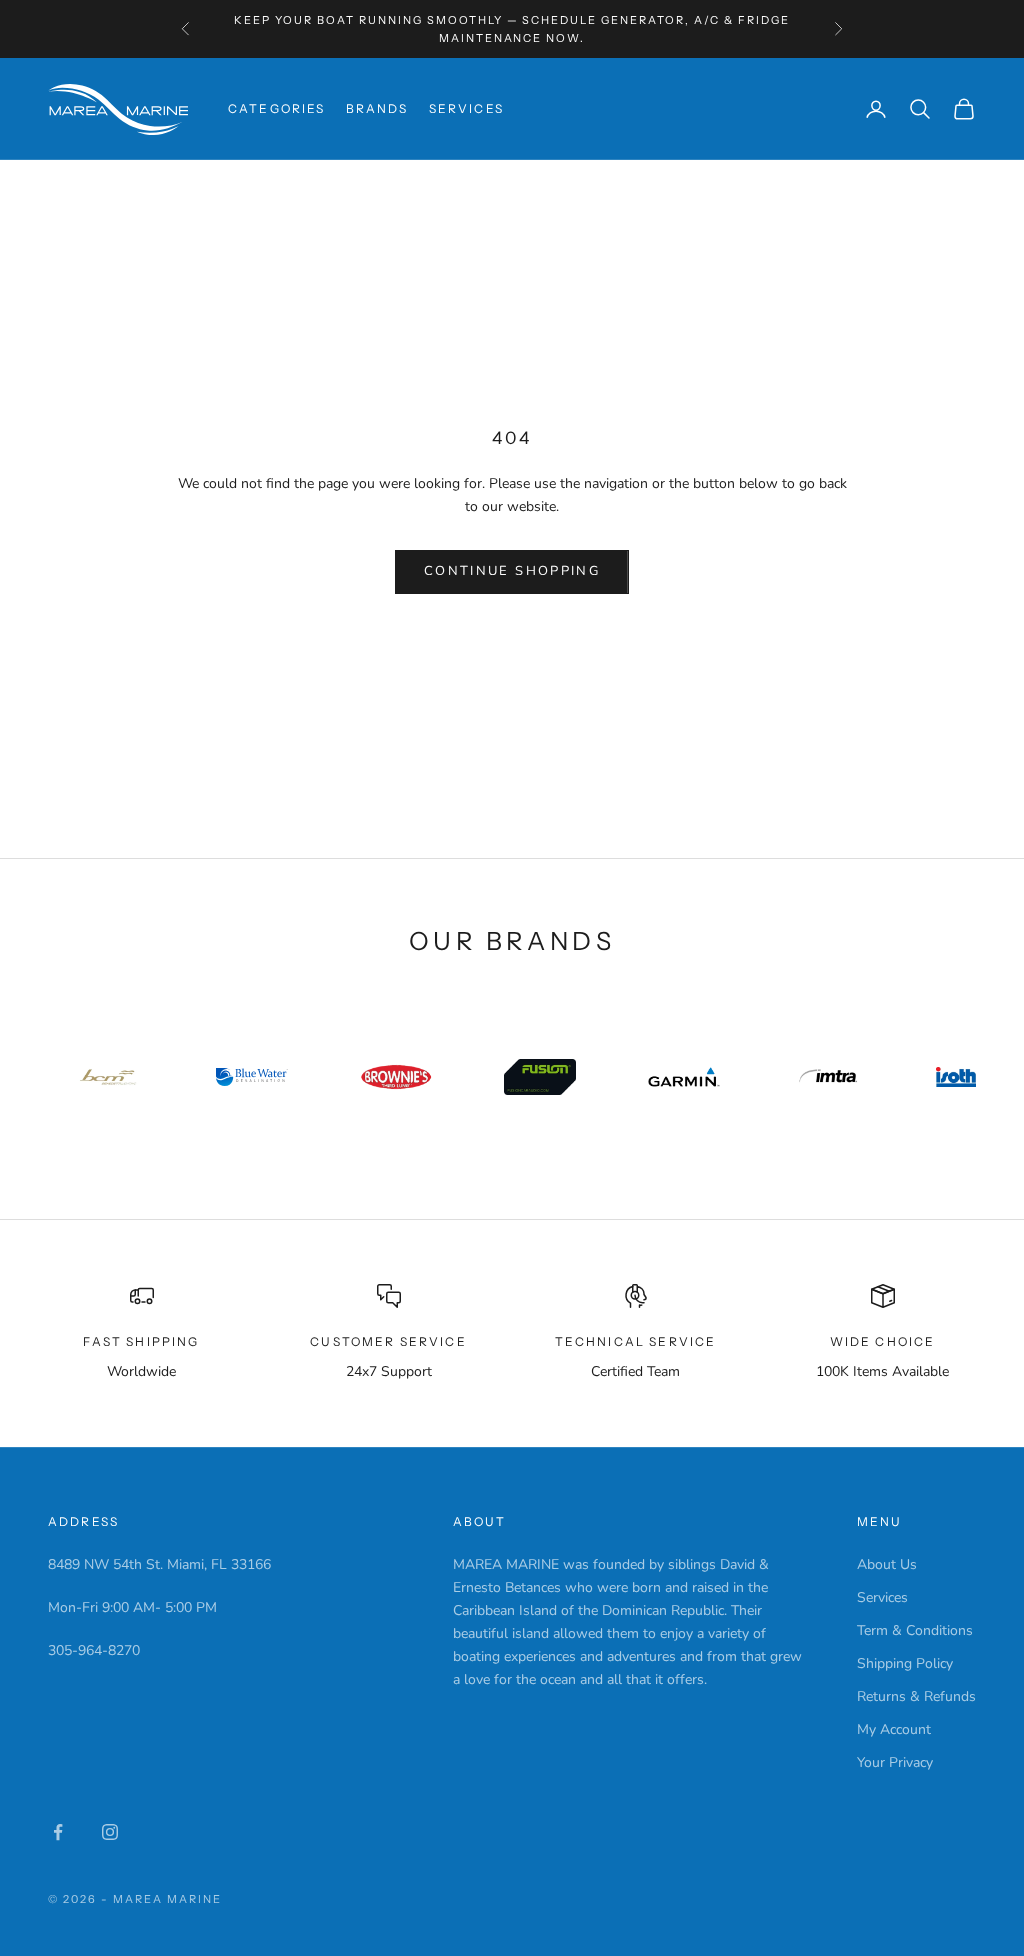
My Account (894, 1729)
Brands (377, 108)
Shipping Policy (905, 1663)
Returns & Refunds (916, 1696)
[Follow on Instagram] (110, 1832)
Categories (277, 108)
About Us (887, 1564)
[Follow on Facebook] (58, 1832)
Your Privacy (895, 1762)
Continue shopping (512, 571)
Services (466, 108)
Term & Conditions (915, 1630)
